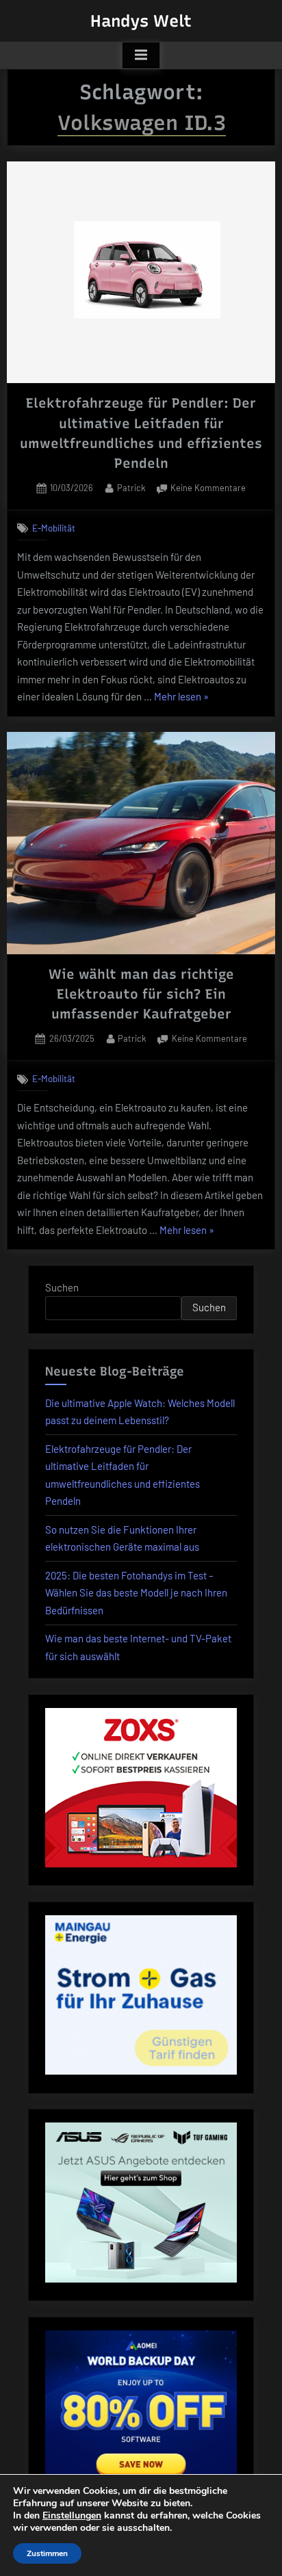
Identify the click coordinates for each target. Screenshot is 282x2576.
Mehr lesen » (181, 698)
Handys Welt (141, 21)
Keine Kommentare (208, 489)
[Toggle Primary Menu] (141, 55)
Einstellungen (72, 2516)
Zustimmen (47, 2553)
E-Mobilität (54, 528)
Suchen (62, 1287)
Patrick (131, 487)
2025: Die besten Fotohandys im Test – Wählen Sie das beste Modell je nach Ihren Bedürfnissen (136, 1593)
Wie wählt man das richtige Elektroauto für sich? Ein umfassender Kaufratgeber (141, 994)
